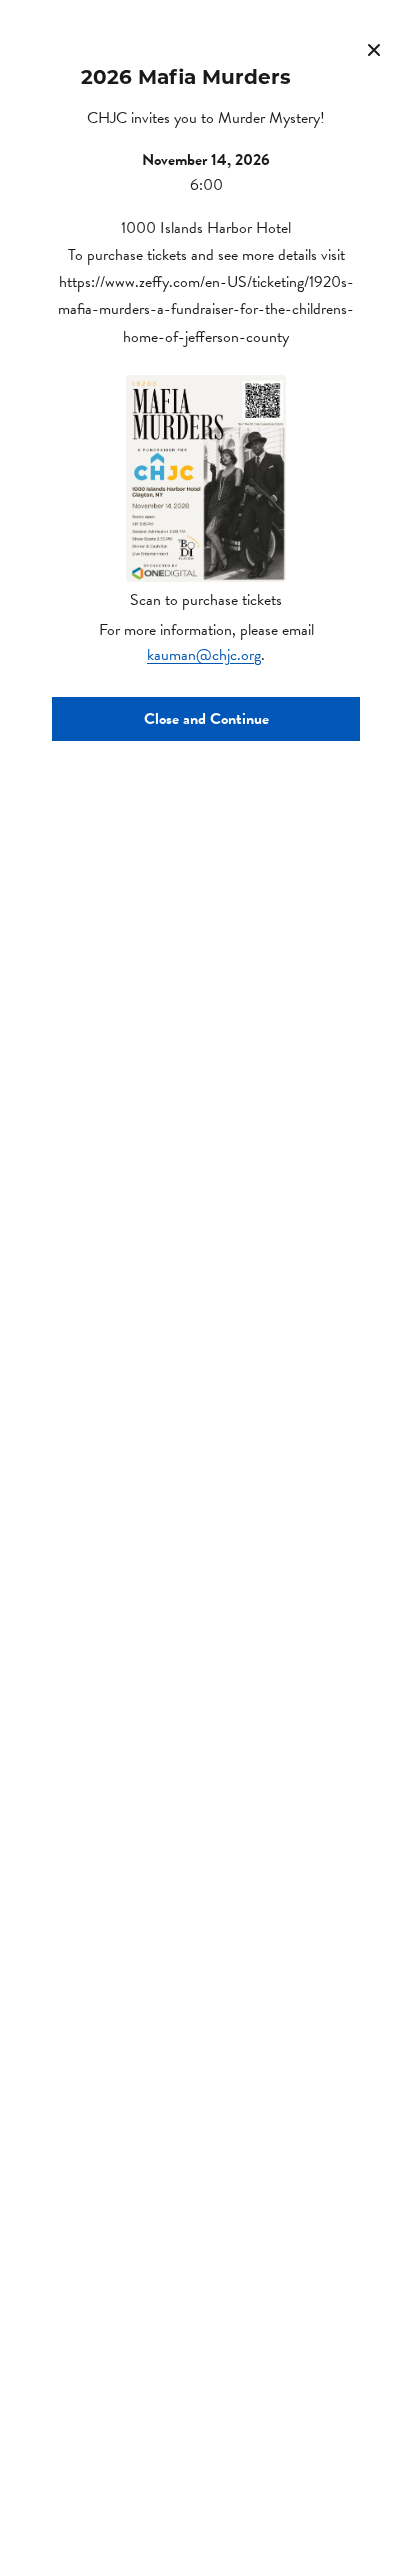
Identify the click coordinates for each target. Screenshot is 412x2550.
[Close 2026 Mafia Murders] (374, 50)
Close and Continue (206, 719)
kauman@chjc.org (204, 655)
